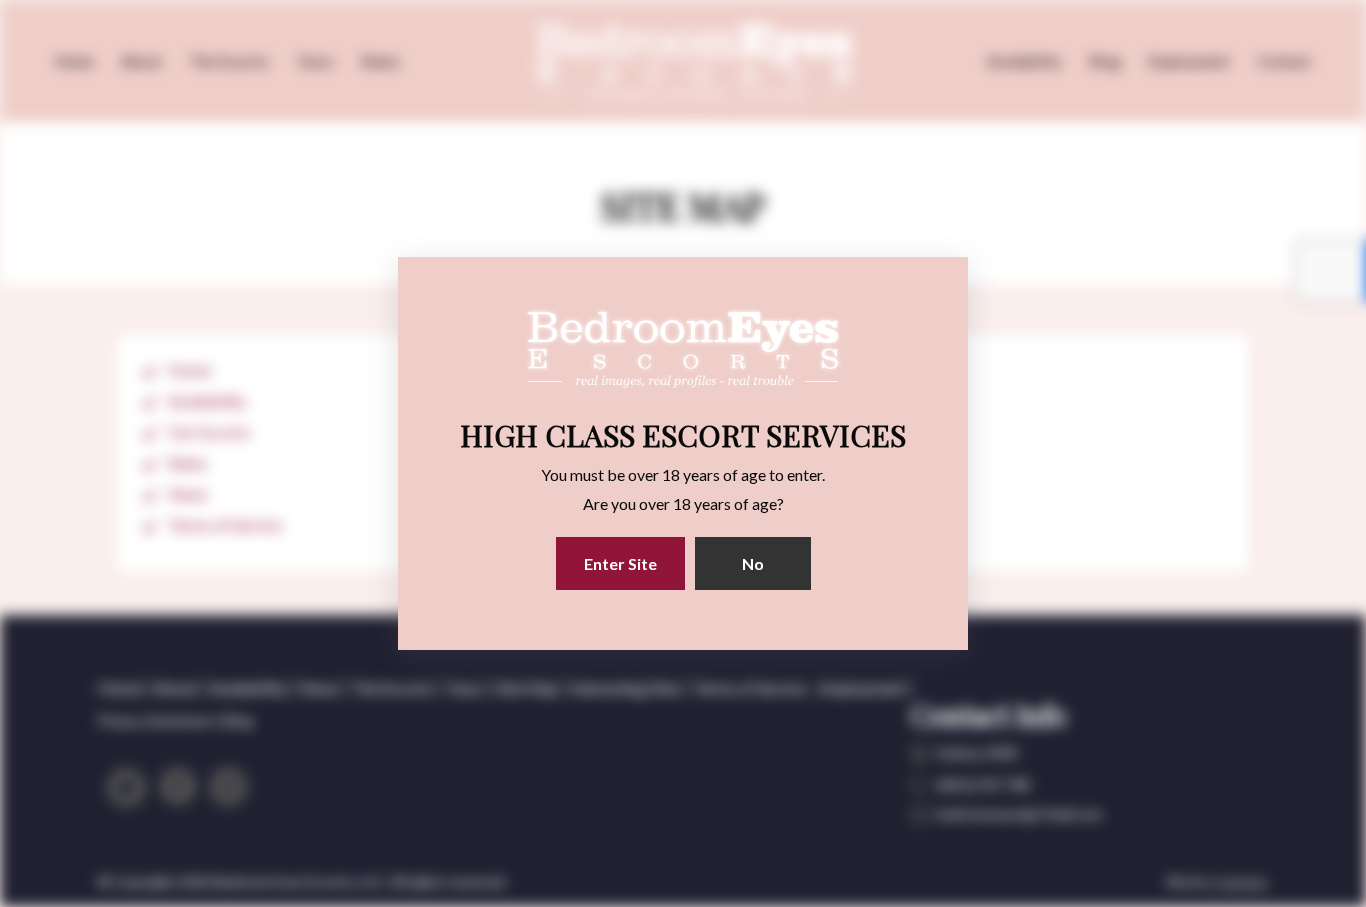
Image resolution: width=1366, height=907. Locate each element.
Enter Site (620, 563)
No (753, 563)
